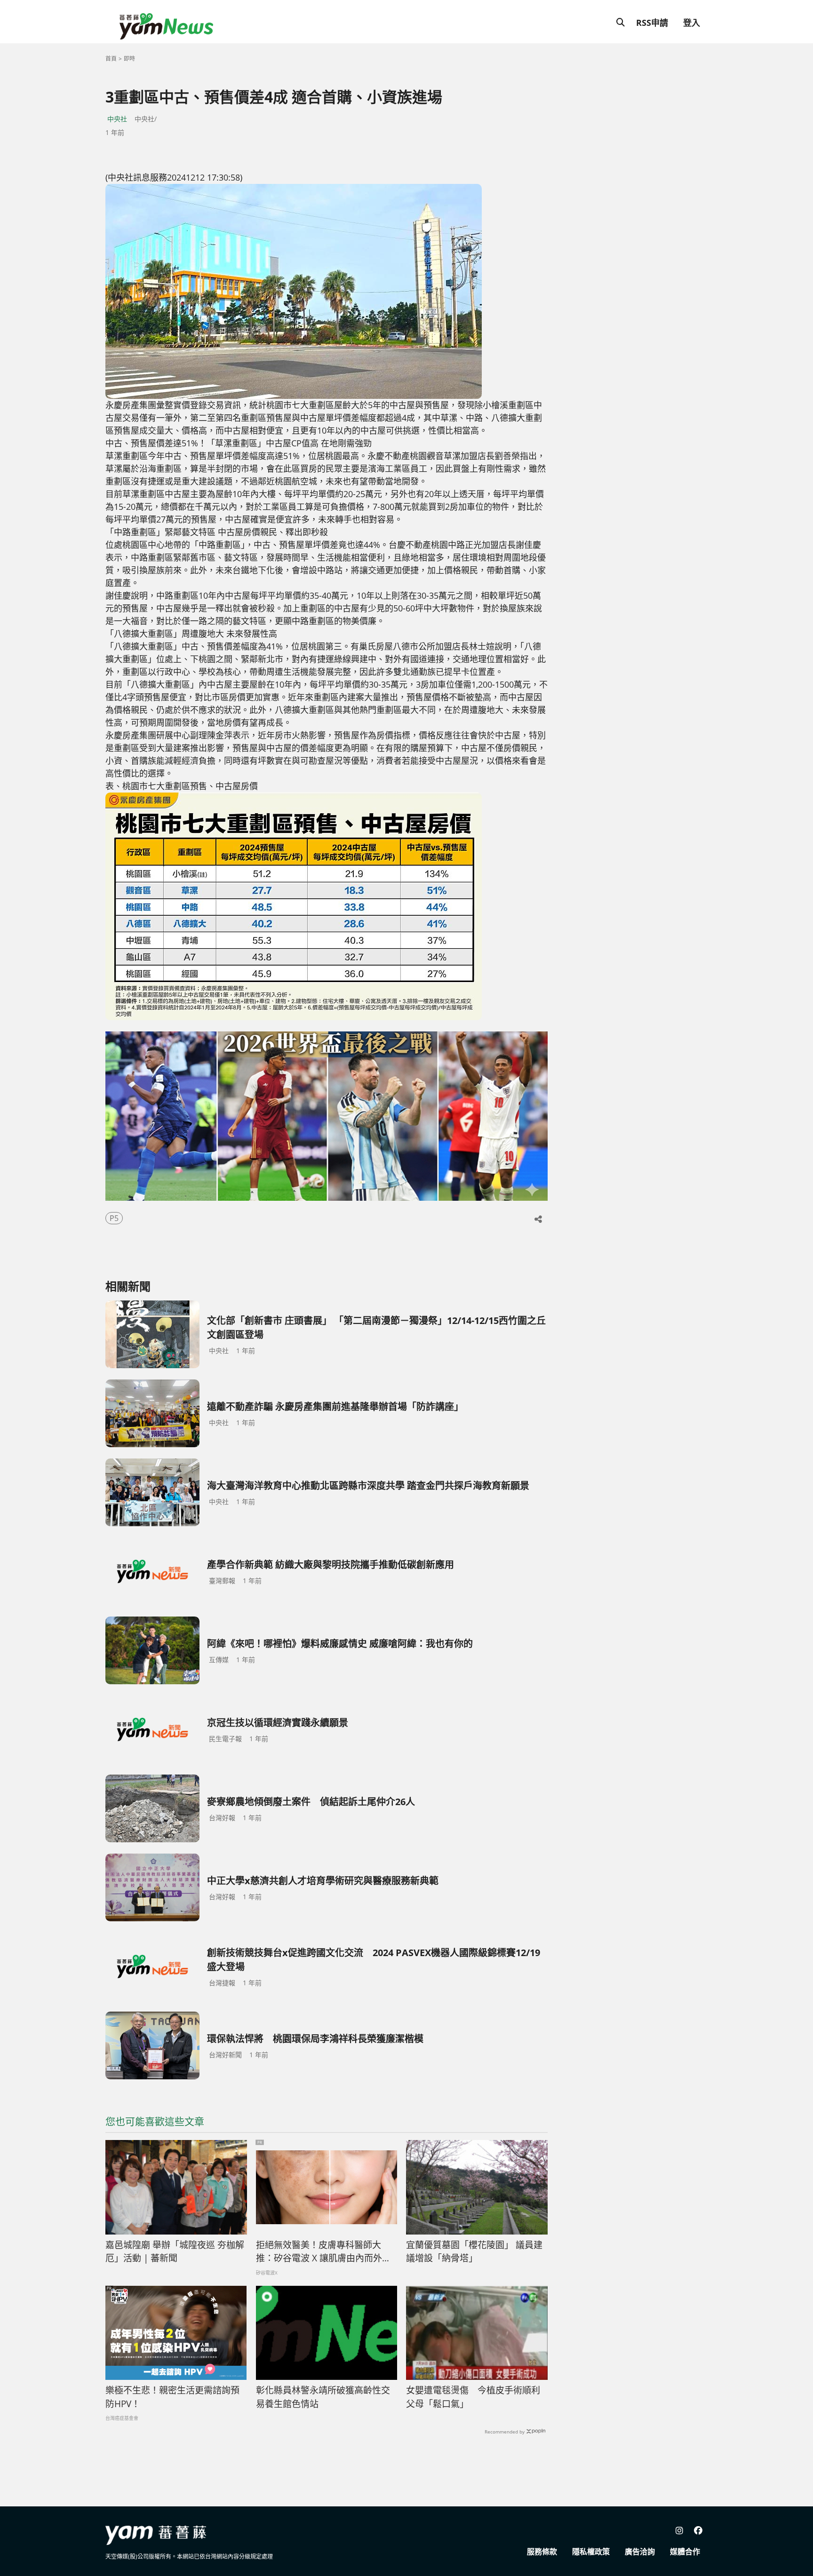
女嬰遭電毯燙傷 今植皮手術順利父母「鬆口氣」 (473, 2397)
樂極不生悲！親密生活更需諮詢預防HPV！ (172, 2397)
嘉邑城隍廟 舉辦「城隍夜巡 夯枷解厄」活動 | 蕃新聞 (175, 2252)
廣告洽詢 (640, 2552)
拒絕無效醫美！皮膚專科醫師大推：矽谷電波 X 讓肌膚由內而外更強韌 (323, 2252)
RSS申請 (652, 23)
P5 (114, 1218)
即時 (129, 59)
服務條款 (542, 2552)
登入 (692, 23)
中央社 (117, 119)
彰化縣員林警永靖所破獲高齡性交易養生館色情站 (323, 2397)
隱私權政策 (591, 2552)
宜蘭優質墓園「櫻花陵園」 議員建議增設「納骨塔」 (474, 2252)
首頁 (111, 59)
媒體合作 (685, 2552)
